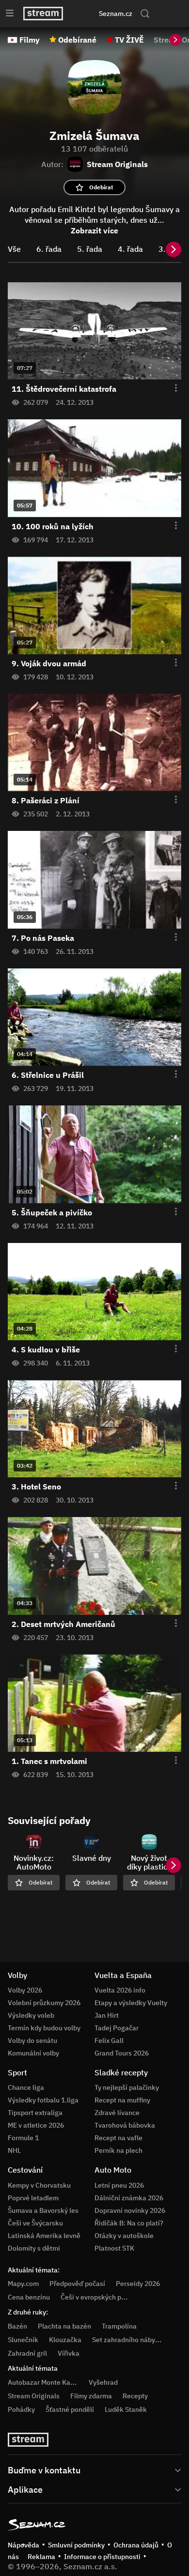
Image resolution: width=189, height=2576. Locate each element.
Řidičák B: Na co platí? (129, 2223)
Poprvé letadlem (33, 2198)
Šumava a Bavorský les (43, 2210)
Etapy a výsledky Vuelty (131, 2003)
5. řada (90, 249)
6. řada (49, 249)
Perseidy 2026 (138, 2284)
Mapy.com (23, 2284)
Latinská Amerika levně (44, 2236)
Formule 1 (23, 2138)
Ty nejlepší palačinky (127, 2087)
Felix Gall (109, 2040)
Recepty (135, 2396)
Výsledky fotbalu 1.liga (43, 2100)
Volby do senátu (32, 2040)
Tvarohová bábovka (125, 2125)
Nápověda (24, 2545)
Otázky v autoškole (124, 2236)
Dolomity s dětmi (34, 2248)
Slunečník (23, 2340)
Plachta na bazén (64, 2326)
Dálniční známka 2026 (129, 2198)
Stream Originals (34, 2396)
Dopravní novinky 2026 (130, 2210)
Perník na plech (118, 2150)
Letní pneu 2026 (119, 2185)
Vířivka (69, 2353)
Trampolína (119, 2326)
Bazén (17, 2326)
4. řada (130, 249)
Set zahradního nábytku (129, 2340)
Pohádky (21, 2409)
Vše (14, 249)
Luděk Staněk (126, 2409)
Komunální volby (33, 2053)
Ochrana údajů (136, 2545)
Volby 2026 (25, 1990)
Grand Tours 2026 (122, 2053)
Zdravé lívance (117, 2113)
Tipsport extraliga (35, 2113)
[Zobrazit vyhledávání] (145, 14)
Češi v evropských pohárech (103, 2297)
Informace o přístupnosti (102, 2557)
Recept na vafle (118, 2138)
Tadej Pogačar (117, 2028)
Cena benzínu (29, 2297)
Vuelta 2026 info (120, 1990)
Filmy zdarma (91, 2396)
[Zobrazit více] (94, 2469)
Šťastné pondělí (70, 2409)
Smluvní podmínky (76, 2545)
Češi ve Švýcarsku (35, 2223)
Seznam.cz (116, 14)
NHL (14, 2150)
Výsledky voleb (31, 2015)
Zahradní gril (27, 2353)
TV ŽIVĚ (129, 40)
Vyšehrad (103, 2382)
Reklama (41, 2557)
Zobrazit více (94, 230)
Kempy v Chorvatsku (39, 2185)
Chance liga (26, 2087)
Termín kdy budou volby (44, 2028)
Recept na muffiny (122, 2100)
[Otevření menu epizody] (170, 388)
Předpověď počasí (77, 2284)
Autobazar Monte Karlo (43, 2382)
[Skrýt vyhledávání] (85, 14)
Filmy (30, 40)
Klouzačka (65, 2340)
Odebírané (77, 40)
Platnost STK (114, 2248)
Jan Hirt (107, 2015)
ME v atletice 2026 (36, 2125)
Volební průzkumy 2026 (44, 2003)
